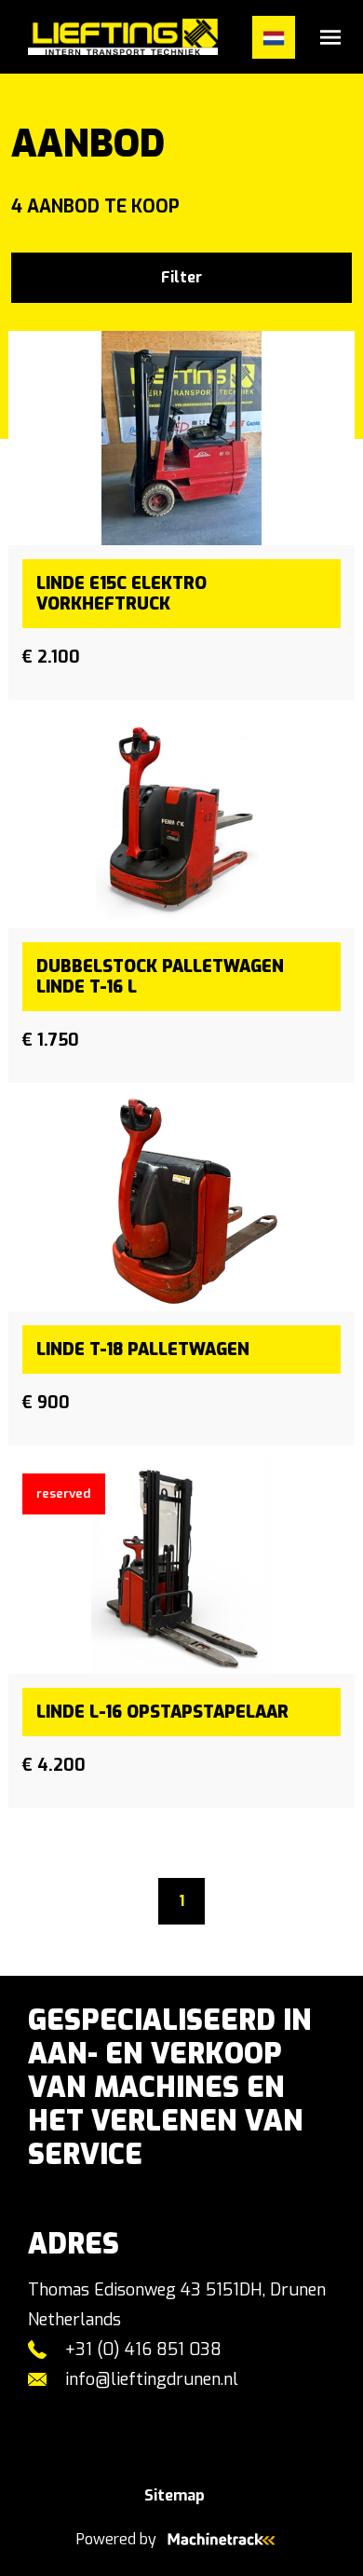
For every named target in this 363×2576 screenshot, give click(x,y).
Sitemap (175, 2495)
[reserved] (181, 1566)
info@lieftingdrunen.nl (152, 2379)
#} (20, 37)
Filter (181, 277)
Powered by (116, 2539)
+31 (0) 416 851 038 (143, 2350)
